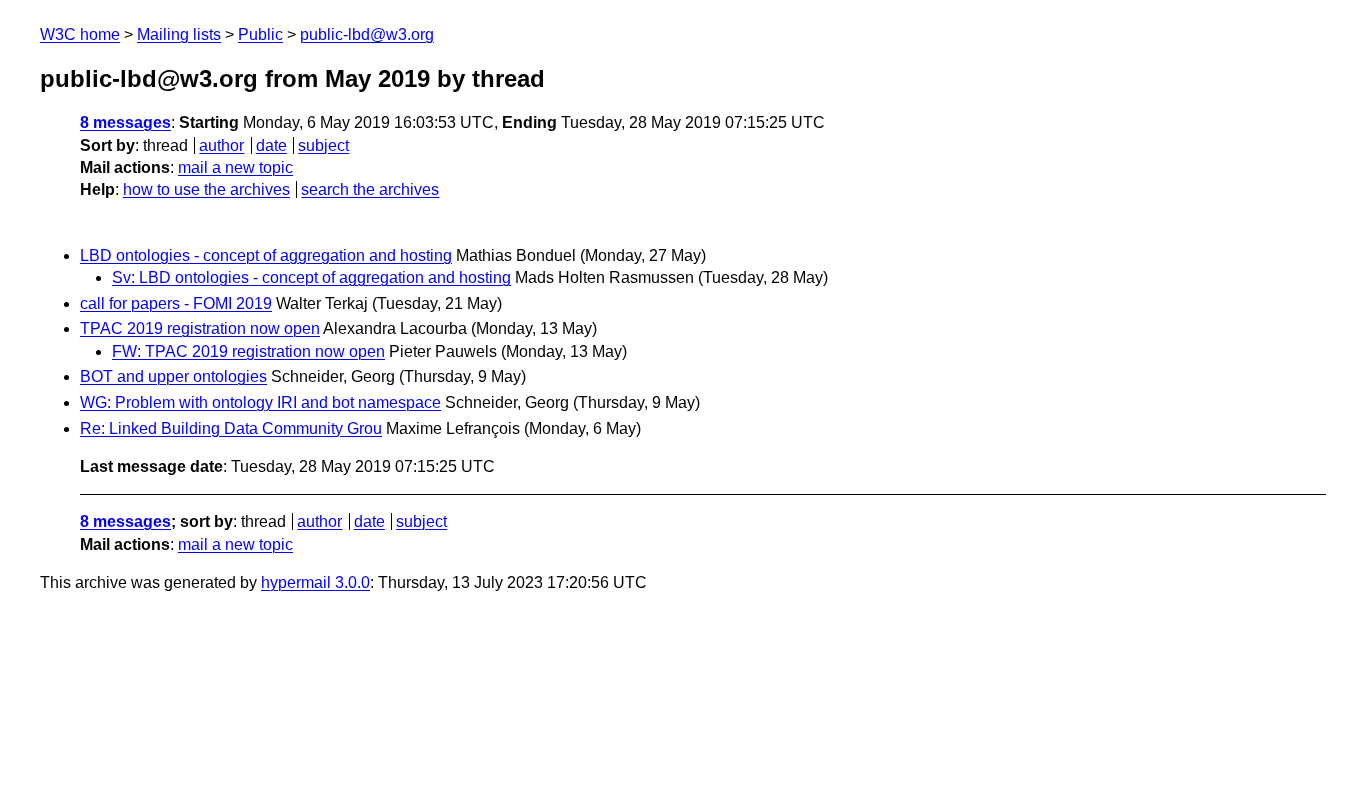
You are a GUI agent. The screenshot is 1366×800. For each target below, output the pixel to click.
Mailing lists (179, 34)
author (221, 145)
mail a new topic (235, 167)
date (271, 145)
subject (323, 145)
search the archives (370, 189)
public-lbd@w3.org (367, 34)
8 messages (125, 122)
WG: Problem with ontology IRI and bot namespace (260, 402)
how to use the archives (206, 189)
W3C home (80, 34)
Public (260, 34)
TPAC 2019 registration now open (200, 328)
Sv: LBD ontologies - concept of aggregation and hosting (311, 277)
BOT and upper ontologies (173, 376)
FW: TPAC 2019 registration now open (248, 351)
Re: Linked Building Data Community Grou (231, 428)
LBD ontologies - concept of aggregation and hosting (266, 255)
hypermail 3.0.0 (315, 582)
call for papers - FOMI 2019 (176, 303)
